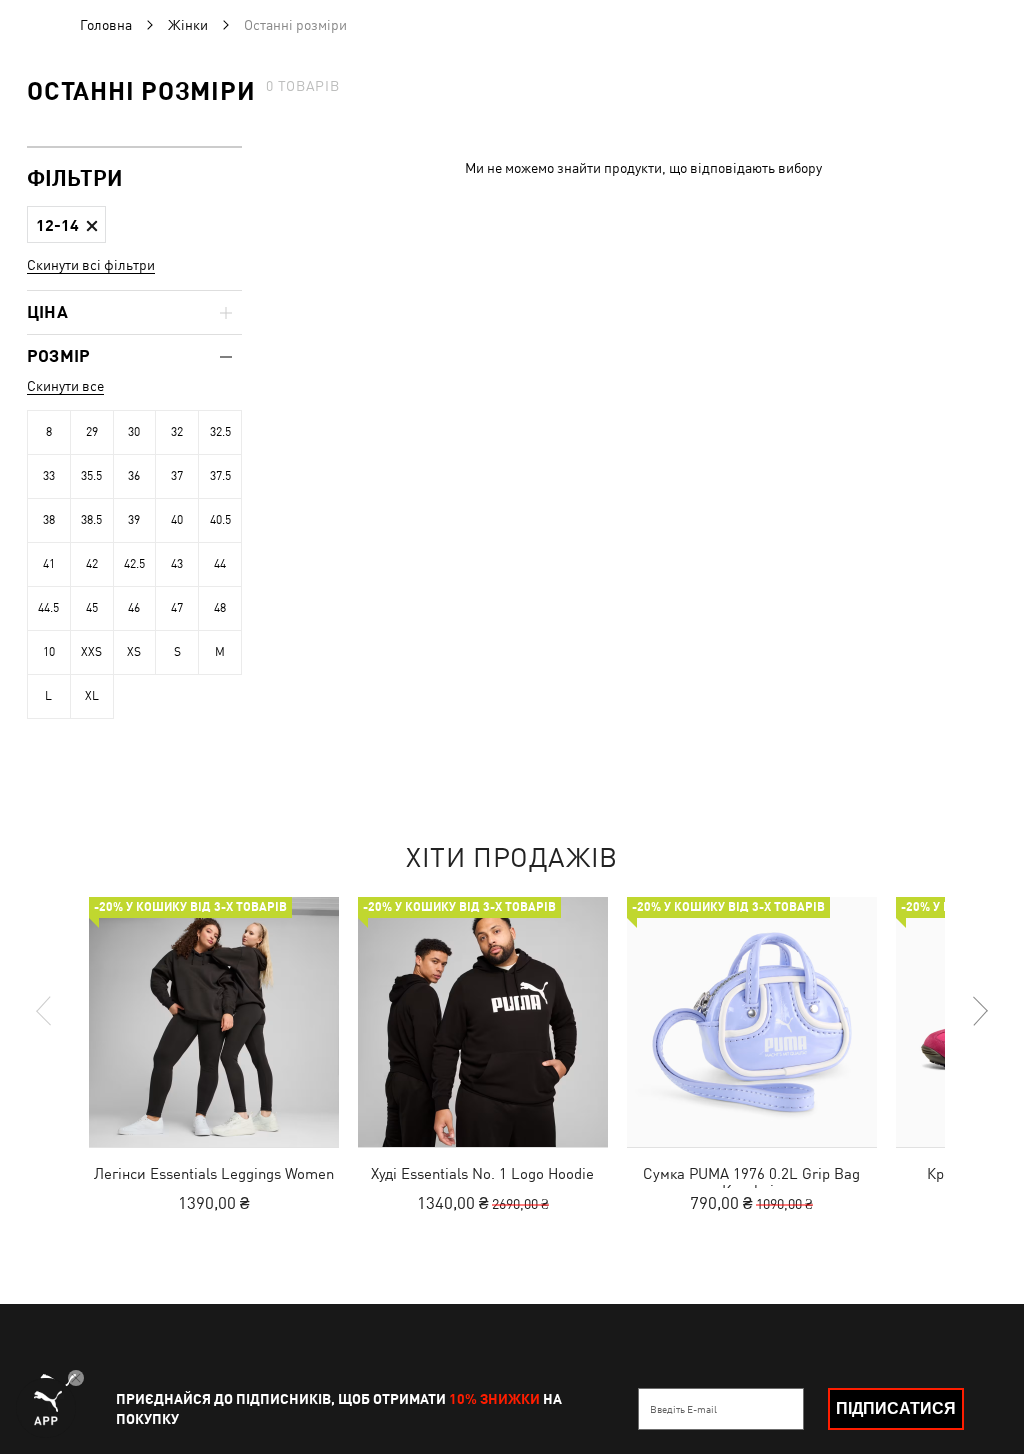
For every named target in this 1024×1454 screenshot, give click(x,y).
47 (177, 608)
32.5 (220, 432)
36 (134, 476)
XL (92, 696)
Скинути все (65, 386)
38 (49, 520)
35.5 (91, 476)
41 (49, 564)
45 (92, 608)
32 (177, 432)
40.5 (220, 520)
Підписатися (896, 1408)
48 (220, 608)
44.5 (48, 608)
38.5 (91, 520)
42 (92, 564)
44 (220, 564)
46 (134, 608)
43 (177, 564)
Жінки (188, 25)
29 (92, 432)
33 (49, 476)
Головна (106, 25)
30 (134, 432)
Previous (45, 1011)
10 (49, 652)
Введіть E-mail (683, 1409)
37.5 (220, 476)
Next (979, 1011)
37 (177, 476)
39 (134, 520)
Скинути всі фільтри (91, 265)
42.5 (134, 564)
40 (177, 520)
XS (134, 652)
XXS (91, 652)
